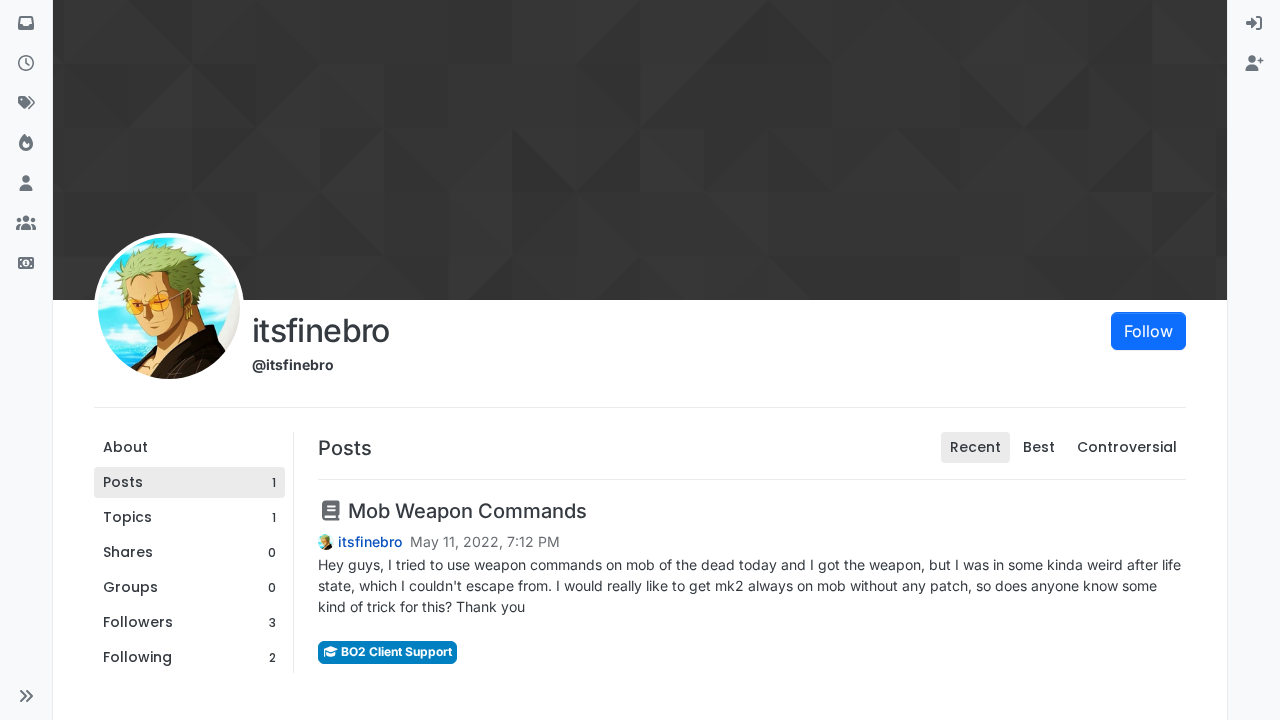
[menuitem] (1254, 24)
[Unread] (26, 24)
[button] (26, 696)
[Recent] (26, 64)
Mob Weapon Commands (465, 511)
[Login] (1254, 24)
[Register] (1254, 64)
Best (1039, 447)
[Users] (26, 184)
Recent (975, 447)
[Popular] (26, 144)
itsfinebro (370, 542)
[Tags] (26, 104)
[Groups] (26, 224)
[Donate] (26, 264)
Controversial (1127, 447)
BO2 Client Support (395, 651)
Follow (1148, 331)
